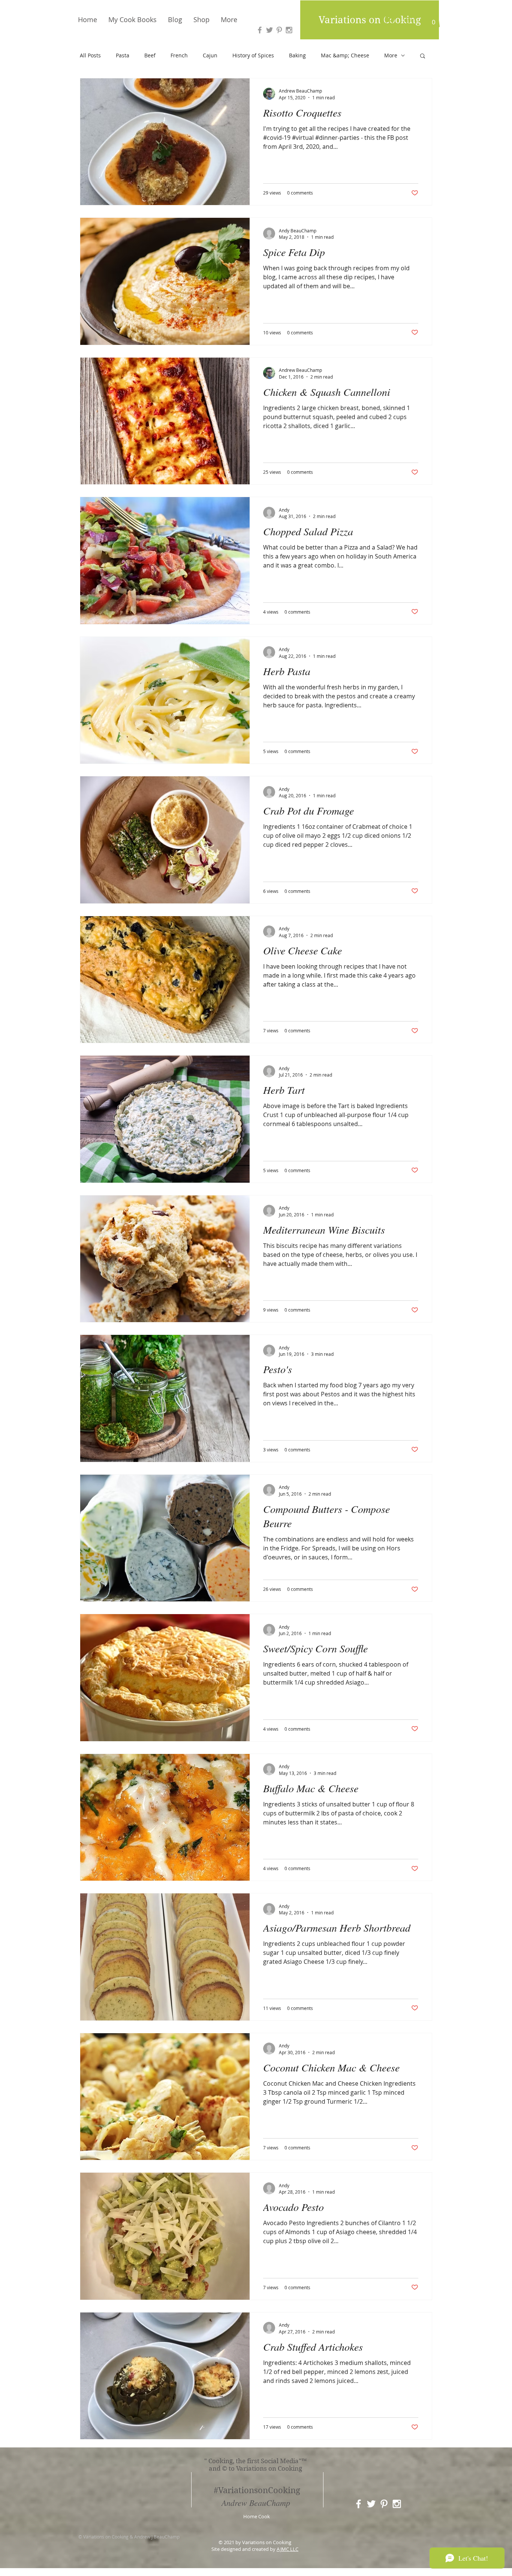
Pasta (123, 55)
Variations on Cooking (370, 20)
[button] (433, 19)
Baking (297, 55)
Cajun (210, 55)
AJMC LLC (287, 2549)
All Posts (90, 55)
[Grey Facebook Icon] (260, 30)
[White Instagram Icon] (397, 2504)
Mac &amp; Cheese (345, 55)
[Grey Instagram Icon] (289, 30)
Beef (150, 55)
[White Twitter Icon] (371, 2504)
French (179, 55)
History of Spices (253, 55)
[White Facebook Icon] (359, 2504)
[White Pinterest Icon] (384, 2504)
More (391, 55)
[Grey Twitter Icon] (269, 30)
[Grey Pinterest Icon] (279, 30)
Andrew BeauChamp (256, 2503)
